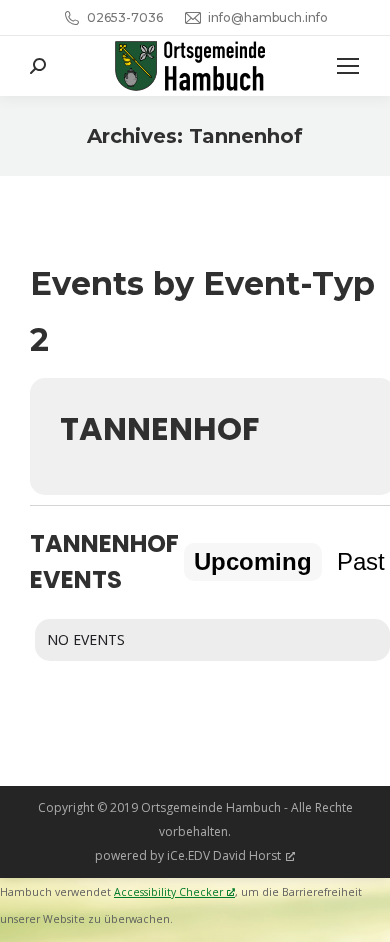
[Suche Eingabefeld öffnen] (38, 66)
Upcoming (253, 561)
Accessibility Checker (168, 892)
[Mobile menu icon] (348, 66)
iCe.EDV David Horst (224, 855)
